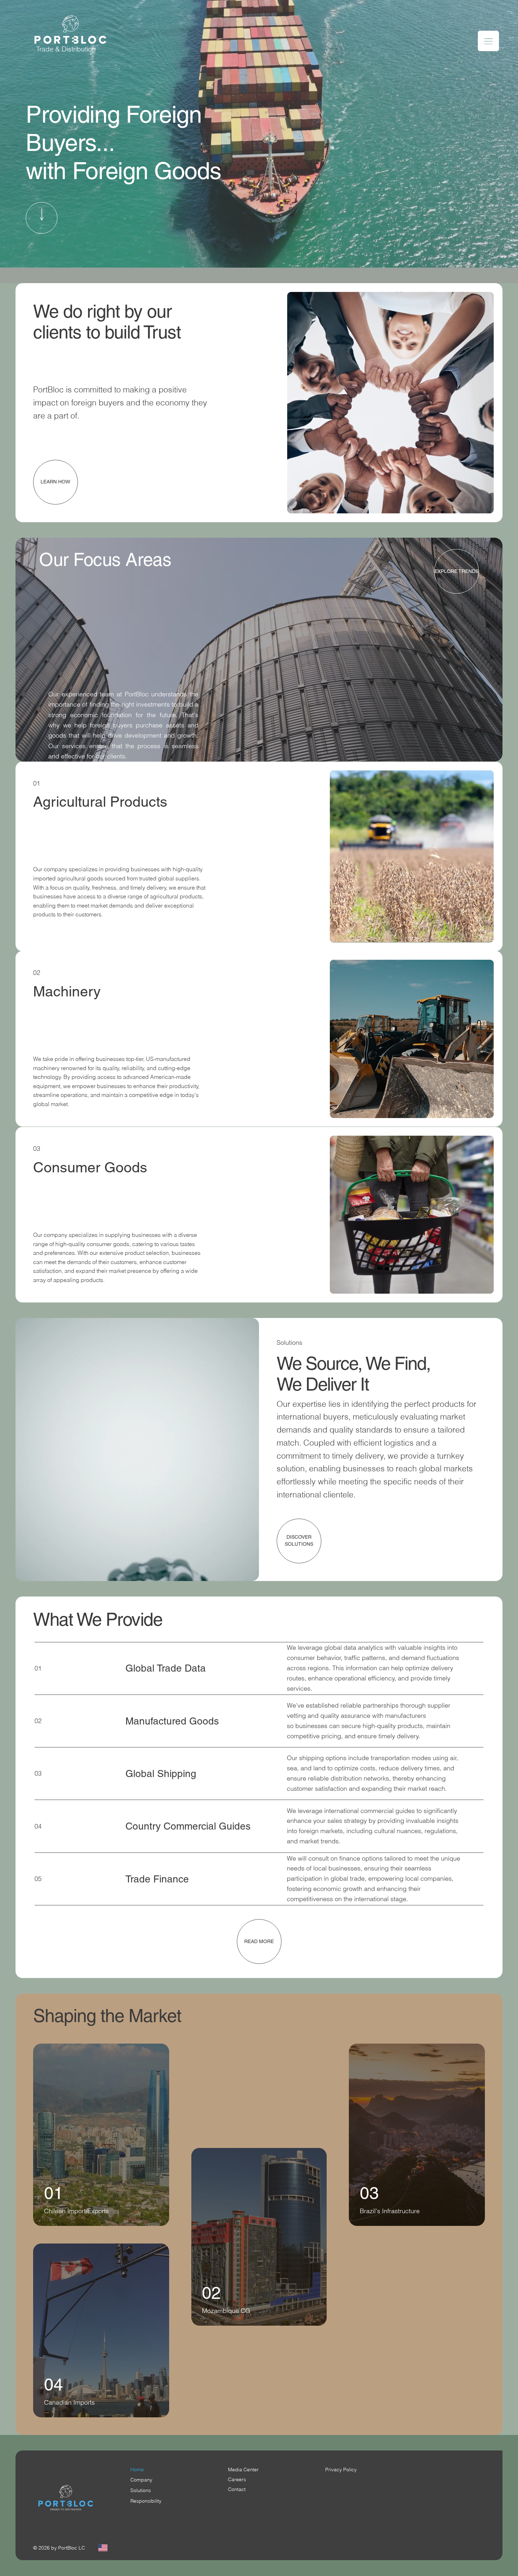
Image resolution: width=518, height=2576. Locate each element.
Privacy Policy (341, 2470)
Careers (237, 2479)
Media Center (243, 2470)
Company (141, 2480)
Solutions (141, 2490)
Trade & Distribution (66, 49)
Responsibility (146, 2501)
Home (137, 2470)
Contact (237, 2489)
